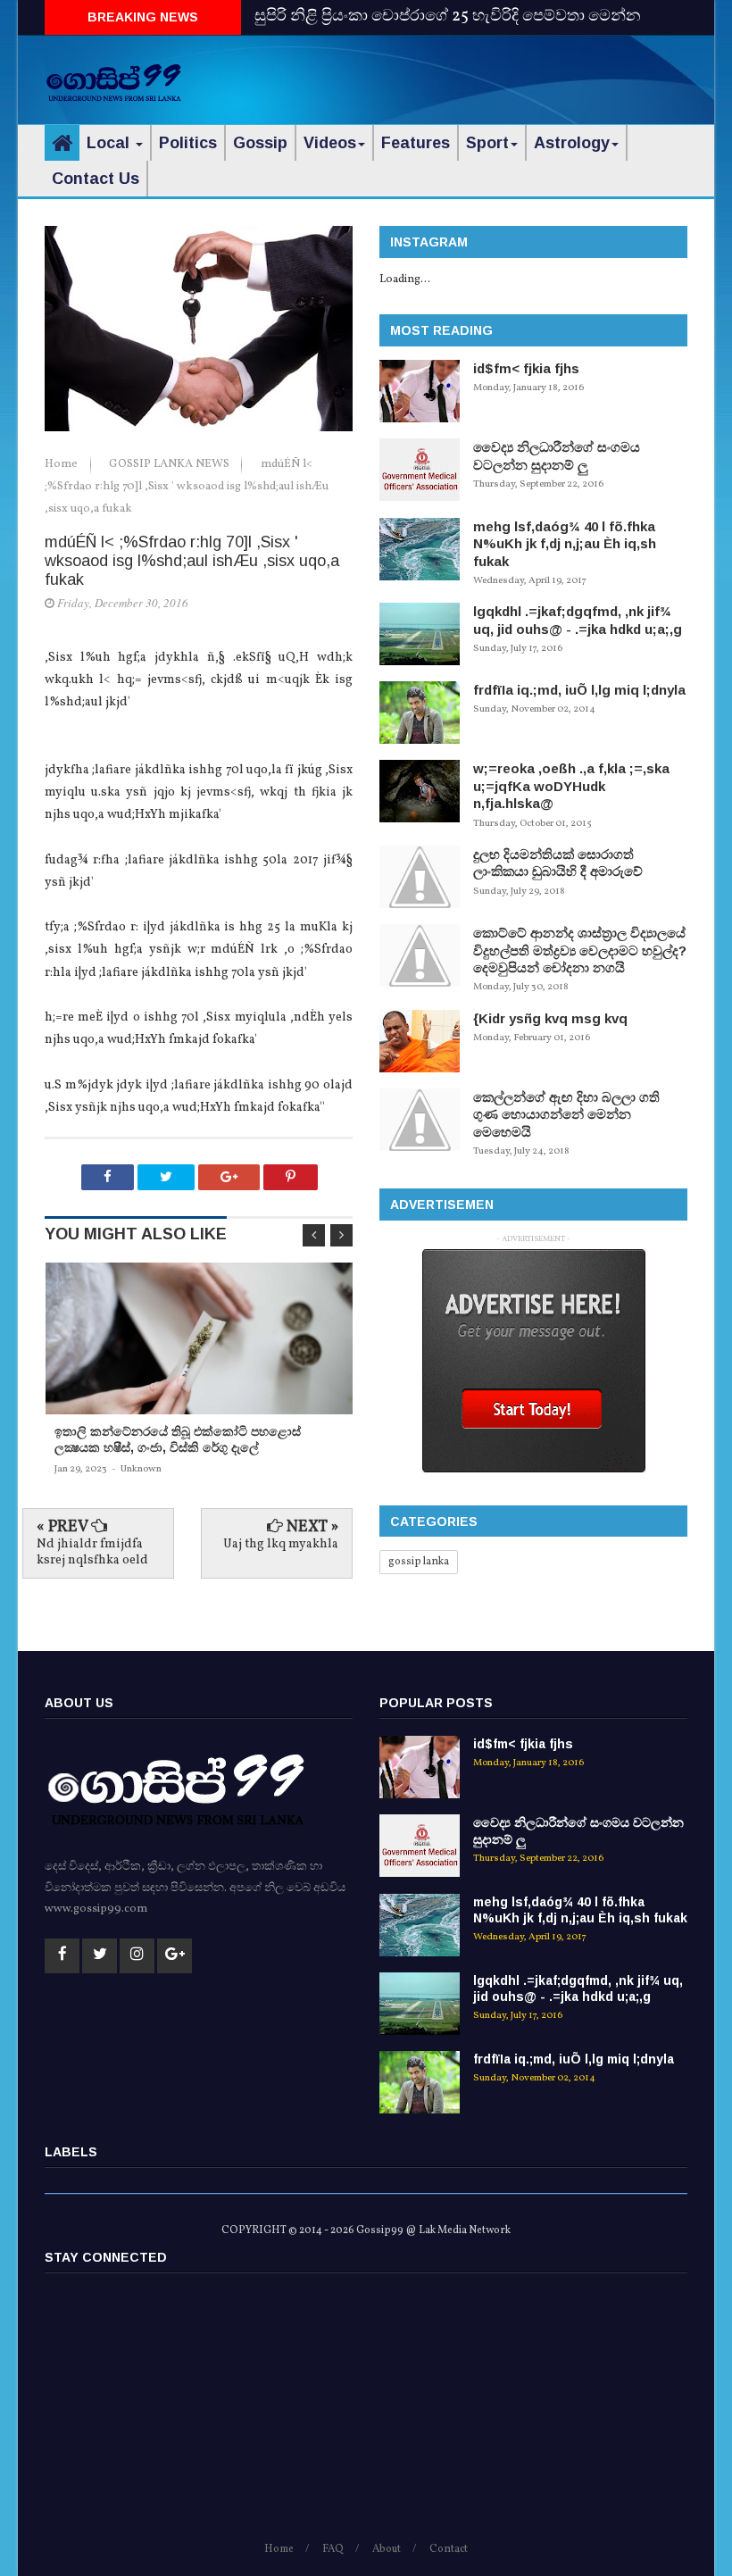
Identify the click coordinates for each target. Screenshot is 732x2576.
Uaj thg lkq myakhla (281, 1544)
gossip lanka (419, 1562)
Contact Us (96, 179)
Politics (188, 143)
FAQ (333, 2549)
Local (110, 143)
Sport (487, 143)
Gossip (260, 143)
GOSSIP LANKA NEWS (171, 464)
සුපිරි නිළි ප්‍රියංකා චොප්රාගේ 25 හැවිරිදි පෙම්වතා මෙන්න (448, 17)
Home (62, 464)
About (387, 2549)
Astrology (572, 143)
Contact (449, 2549)
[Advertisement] (478, 76)
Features (416, 143)
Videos (330, 143)
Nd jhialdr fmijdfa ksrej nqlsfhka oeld (92, 1552)
